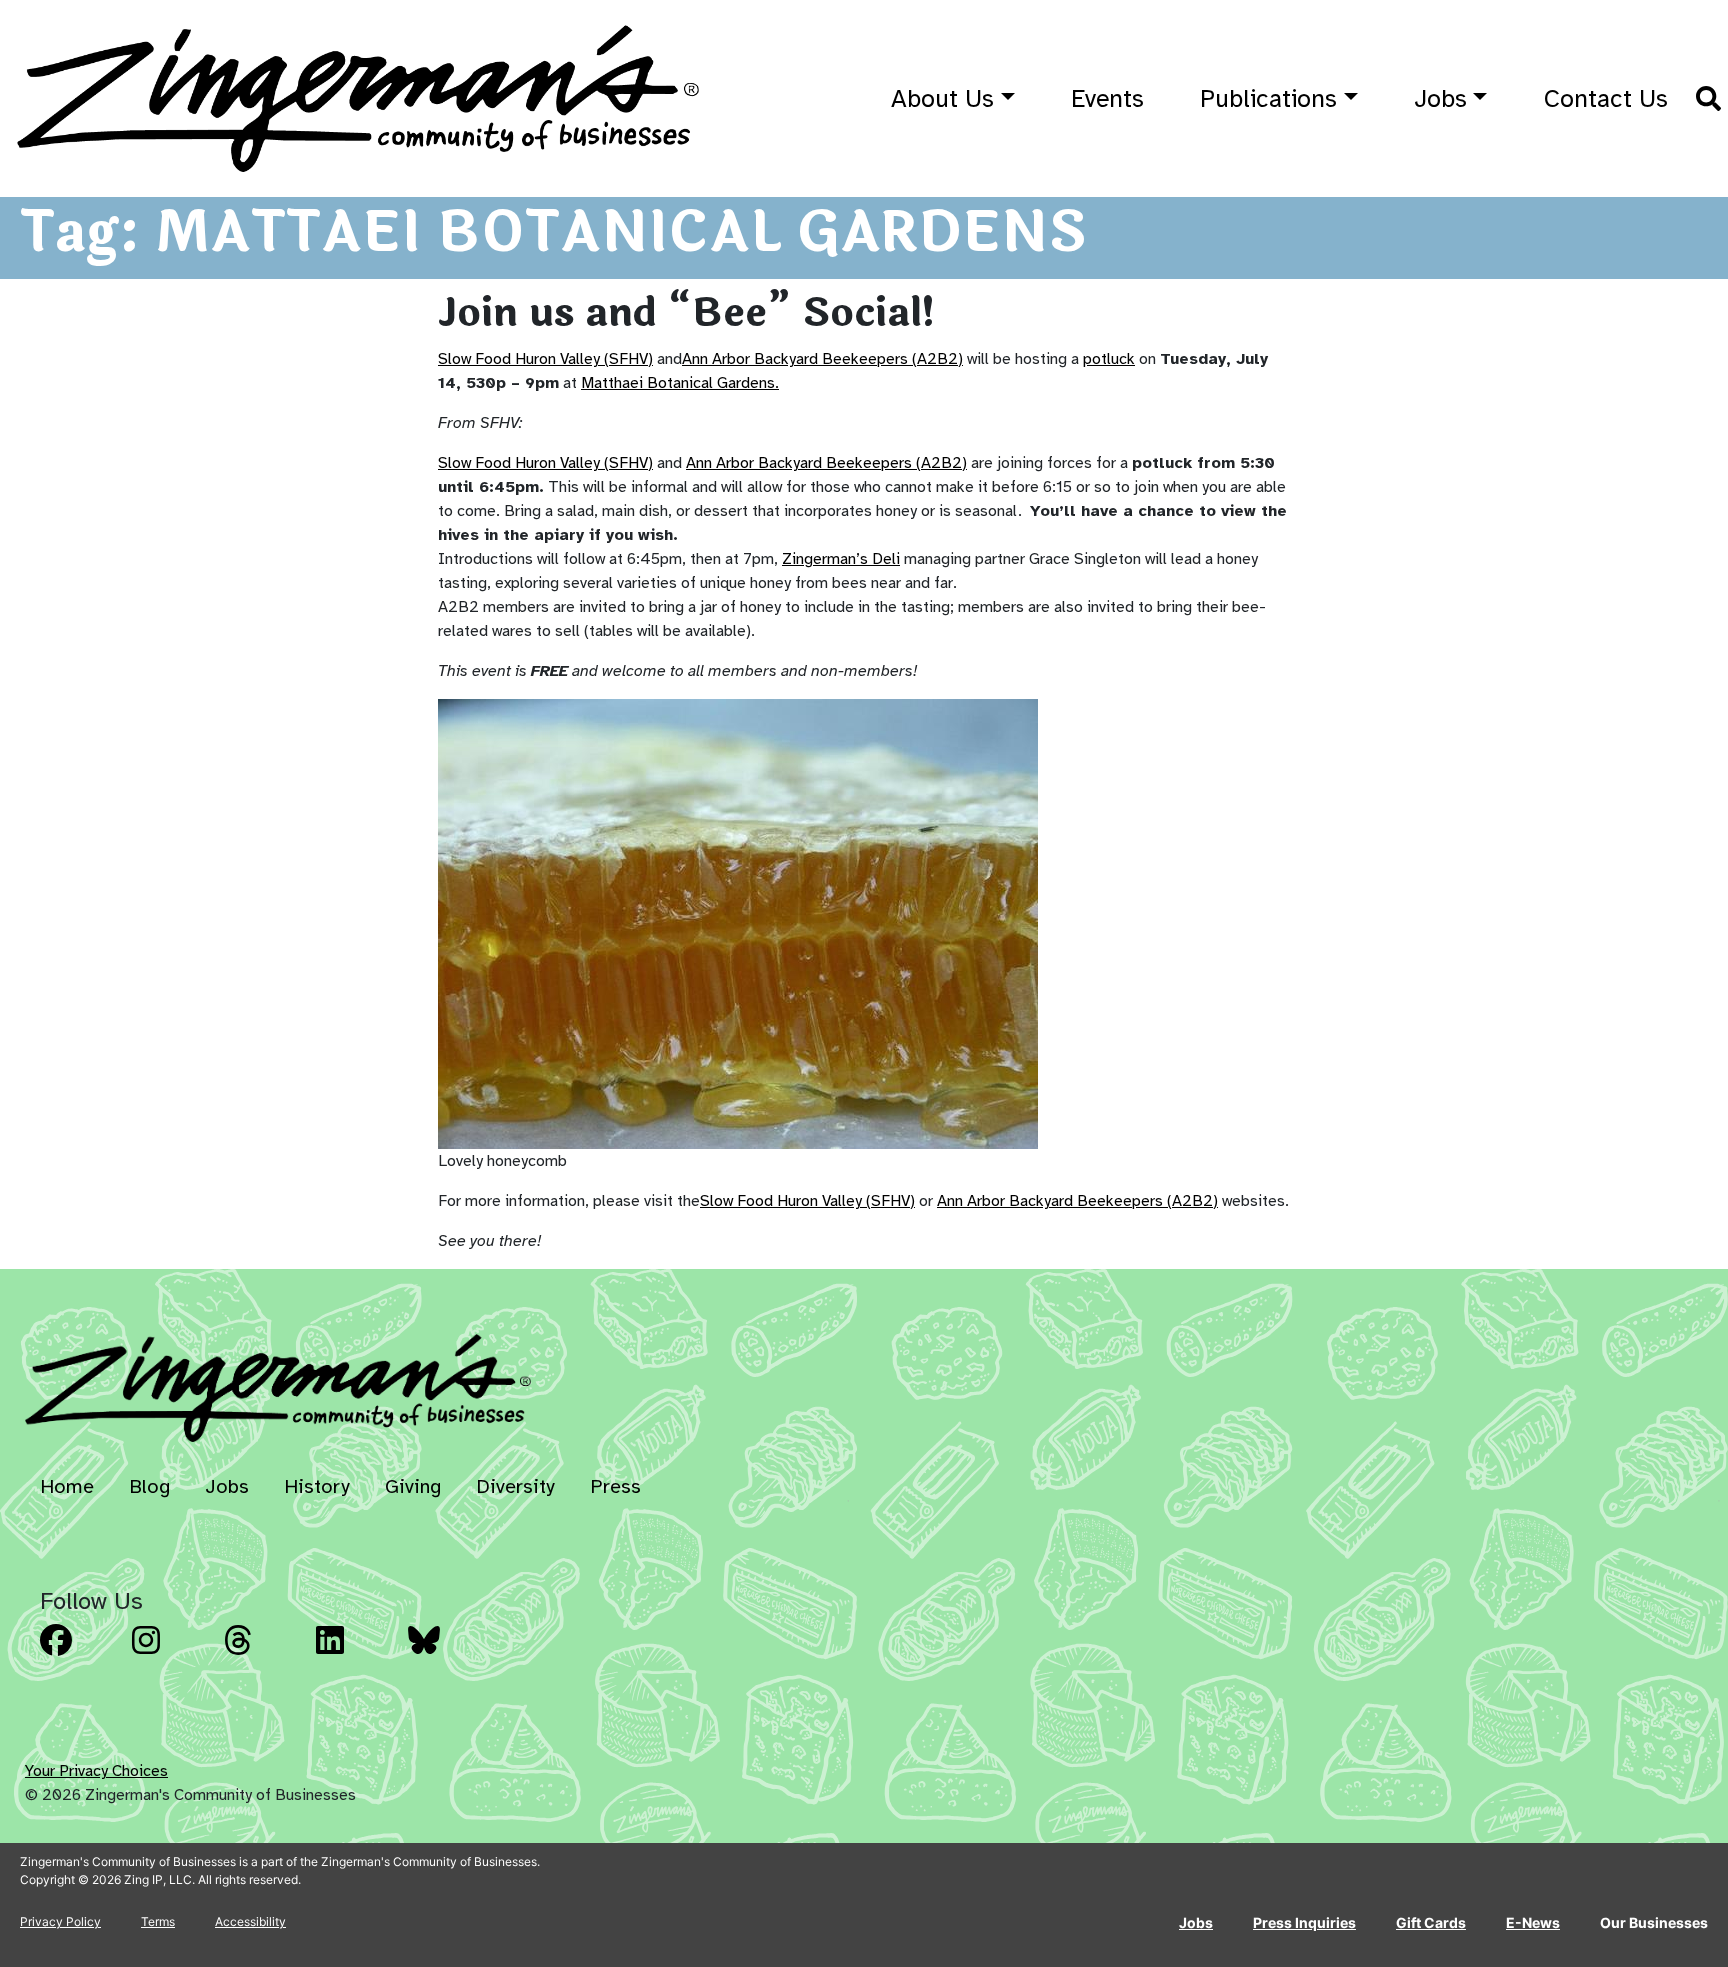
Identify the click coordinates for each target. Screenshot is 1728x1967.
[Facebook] (80, 1655)
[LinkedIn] (356, 1655)
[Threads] (264, 1655)
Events (1107, 98)
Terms (158, 1921)
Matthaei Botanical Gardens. (680, 383)
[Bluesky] (448, 1655)
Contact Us (1606, 98)
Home (67, 1486)
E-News (1533, 1922)
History (317, 1486)
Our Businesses (1654, 1922)
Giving (413, 1486)
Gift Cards (1431, 1922)
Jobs (1440, 98)
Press (615, 1486)
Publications (1268, 98)
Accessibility (250, 1921)
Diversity (515, 1486)
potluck (1109, 359)
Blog (149, 1486)
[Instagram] (172, 1655)
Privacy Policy (60, 1921)
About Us (942, 98)
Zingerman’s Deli (841, 559)
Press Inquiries (1304, 1922)
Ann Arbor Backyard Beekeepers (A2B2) (822, 359)
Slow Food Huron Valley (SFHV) (545, 359)
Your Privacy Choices (96, 1771)
